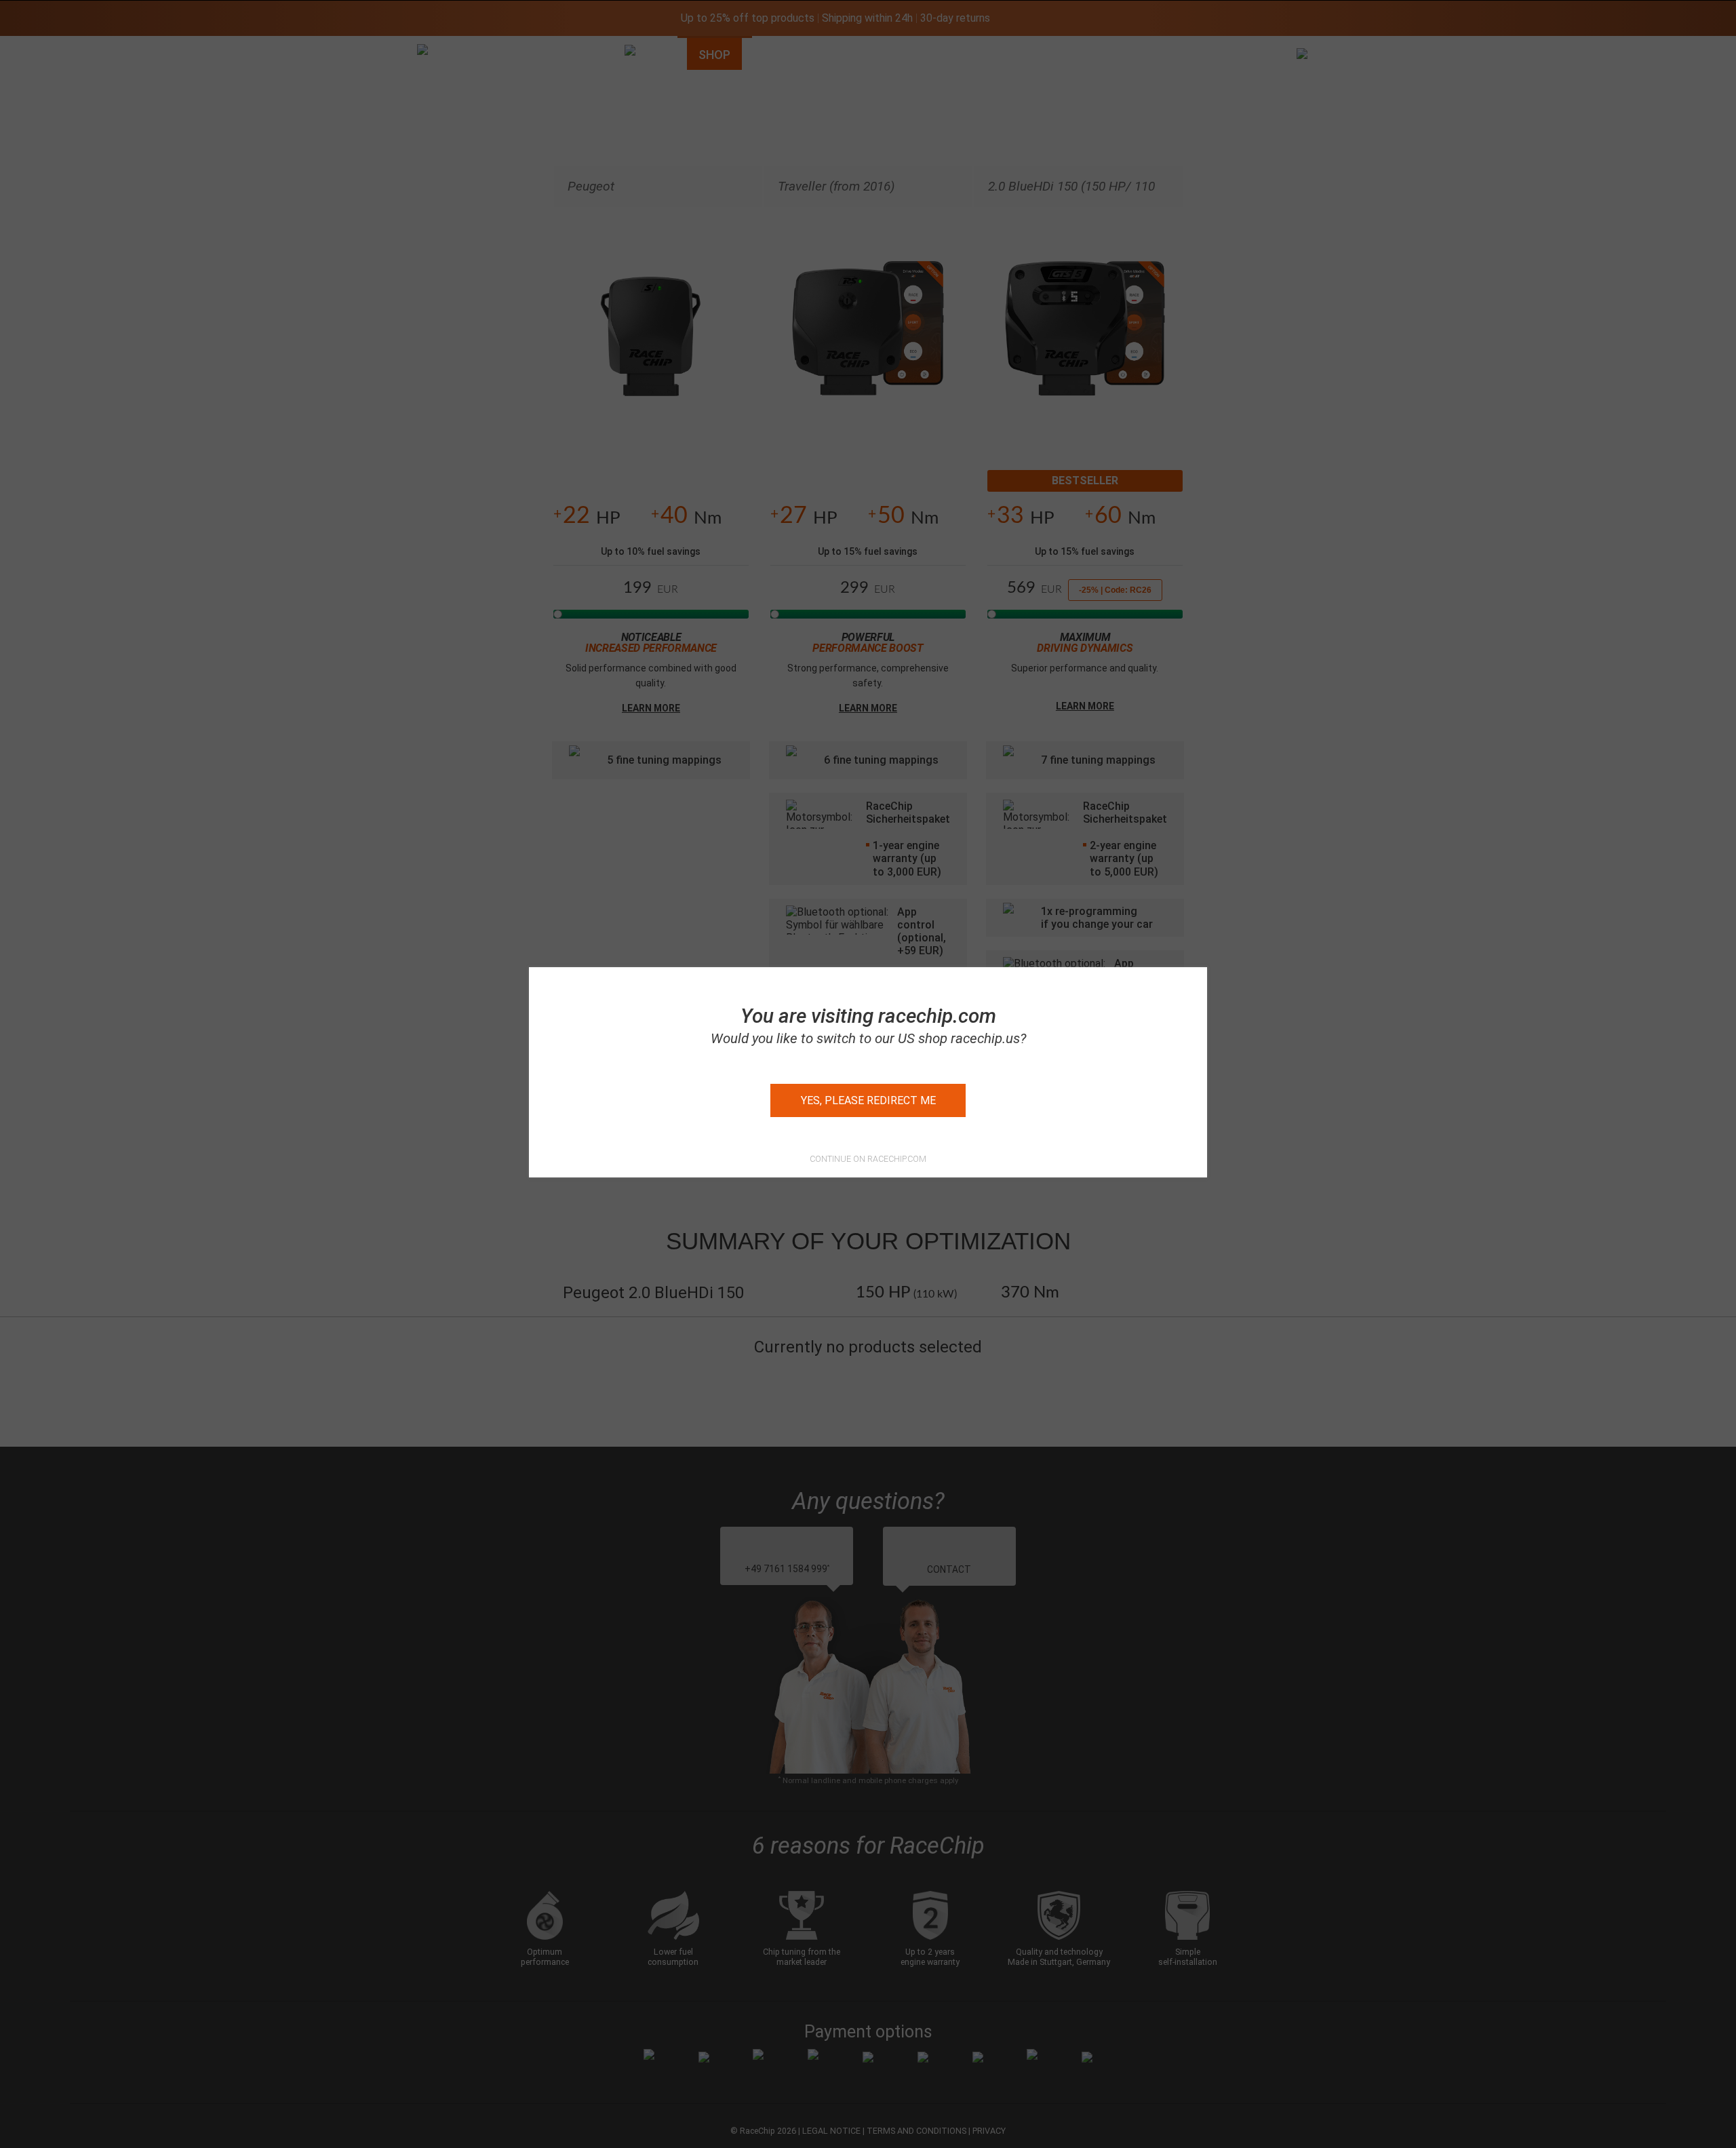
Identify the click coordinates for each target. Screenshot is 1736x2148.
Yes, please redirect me (868, 1100)
